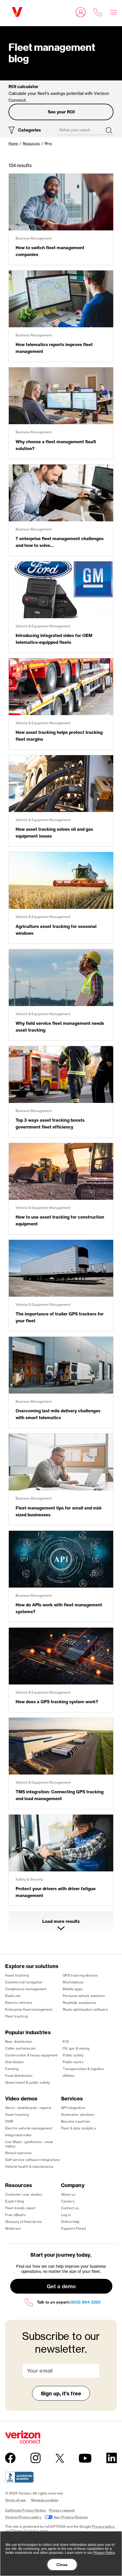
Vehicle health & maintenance (29, 2166)
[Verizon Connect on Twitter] (60, 2458)
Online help (70, 2222)
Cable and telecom (20, 2048)
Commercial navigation (24, 1982)
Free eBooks (15, 2215)
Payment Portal (73, 2228)
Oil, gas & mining (76, 2048)
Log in (66, 2215)
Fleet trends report (20, 2208)
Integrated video (18, 2135)
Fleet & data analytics (78, 2128)
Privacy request (62, 2510)
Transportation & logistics (83, 2069)
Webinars (13, 2228)
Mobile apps (72, 1989)
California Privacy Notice (25, 2510)
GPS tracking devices (80, 1975)
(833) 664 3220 (85, 2302)
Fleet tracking (16, 2016)
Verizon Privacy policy (23, 2517)
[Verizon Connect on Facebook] (10, 2458)
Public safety (73, 2055)
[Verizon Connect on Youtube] (85, 2458)
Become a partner (76, 2121)
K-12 (66, 2041)
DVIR (9, 2121)
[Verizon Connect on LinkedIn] (112, 2458)
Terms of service (25, 2531)
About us (68, 2194)
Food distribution (19, 2076)
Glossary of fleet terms (23, 2222)
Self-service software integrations (32, 2160)
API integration (73, 2108)
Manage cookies (45, 2500)
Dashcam (13, 1996)
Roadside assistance (79, 2003)
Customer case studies (24, 2194)
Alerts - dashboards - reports (28, 2108)
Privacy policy (103, 2526)
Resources (31, 143)
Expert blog (14, 2201)
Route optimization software (85, 2009)
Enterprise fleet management (29, 2009)
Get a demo (61, 2286)
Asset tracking (17, 1975)
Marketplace (73, 1982)
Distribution (14, 2062)
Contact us (70, 2208)
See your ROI (61, 112)
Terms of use (15, 2500)
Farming (12, 2069)
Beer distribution (19, 2041)
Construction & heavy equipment (31, 2055)
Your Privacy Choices (71, 2517)
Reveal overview (18, 2153)
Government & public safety (27, 2082)
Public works (73, 2062)
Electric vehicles (19, 2003)
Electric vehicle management (29, 2128)
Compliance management (26, 1989)
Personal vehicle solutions (84, 1996)
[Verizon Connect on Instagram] (35, 2458)
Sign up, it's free (61, 2393)
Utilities (69, 2076)
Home (13, 143)
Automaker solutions (78, 2114)
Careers (68, 2201)
